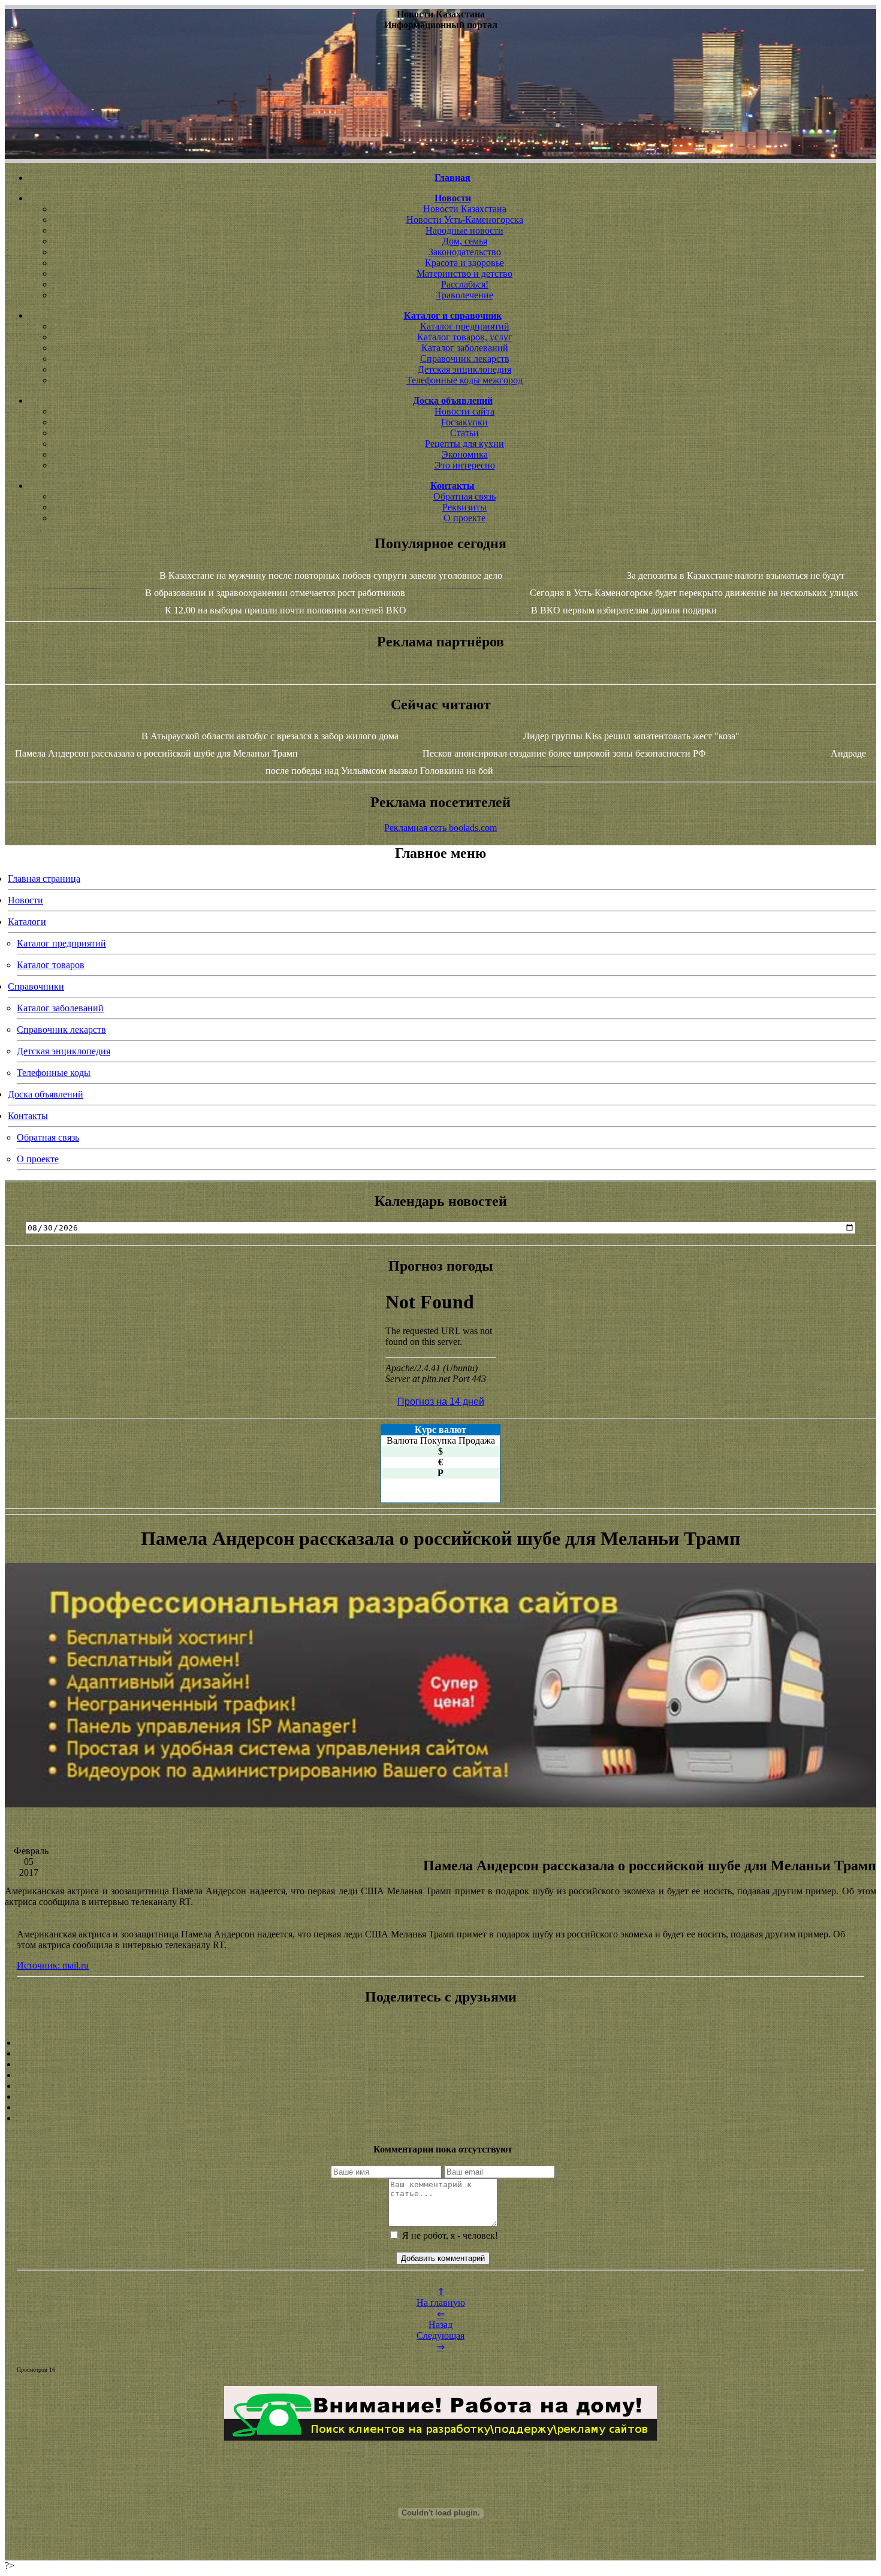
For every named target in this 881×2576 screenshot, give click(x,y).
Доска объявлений (46, 1094)
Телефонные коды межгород (464, 380)
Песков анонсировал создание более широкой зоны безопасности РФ (564, 753)
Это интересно (465, 465)
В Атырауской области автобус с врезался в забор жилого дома (270, 736)
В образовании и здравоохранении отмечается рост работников (275, 593)
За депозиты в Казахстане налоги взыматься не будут (736, 575)
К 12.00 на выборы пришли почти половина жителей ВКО (286, 610)
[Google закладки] (441, 2064)
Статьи (464, 433)
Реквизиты (464, 507)
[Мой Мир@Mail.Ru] (441, 2118)
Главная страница (44, 879)
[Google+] (441, 2054)
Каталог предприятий (465, 326)
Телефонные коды (54, 1073)
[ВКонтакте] (441, 2075)
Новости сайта (464, 411)
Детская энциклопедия (464, 369)
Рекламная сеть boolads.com (441, 828)
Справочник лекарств (465, 359)
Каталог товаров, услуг (465, 337)
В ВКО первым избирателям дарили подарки (624, 610)
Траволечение (465, 295)
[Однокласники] (441, 2108)
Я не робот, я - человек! (449, 2235)
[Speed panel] (441, 2043)
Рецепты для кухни (464, 444)
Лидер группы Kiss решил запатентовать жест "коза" (631, 736)
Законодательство (465, 252)
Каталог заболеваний (465, 348)
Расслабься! (465, 284)
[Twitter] (441, 2097)
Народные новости (464, 230)
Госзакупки (464, 422)
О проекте (464, 518)
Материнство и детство (464, 273)
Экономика (465, 454)
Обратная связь (464, 496)
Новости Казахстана (465, 209)
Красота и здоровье (464, 263)
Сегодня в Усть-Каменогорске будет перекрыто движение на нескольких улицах (694, 593)
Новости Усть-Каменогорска (465, 220)
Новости (25, 900)
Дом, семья (465, 241)
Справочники (36, 986)
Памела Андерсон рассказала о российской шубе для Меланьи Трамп (156, 753)
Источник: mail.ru (53, 1965)
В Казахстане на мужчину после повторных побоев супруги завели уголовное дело (331, 575)
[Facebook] (441, 2086)
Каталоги (27, 922)
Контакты (28, 1116)
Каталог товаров (51, 965)
